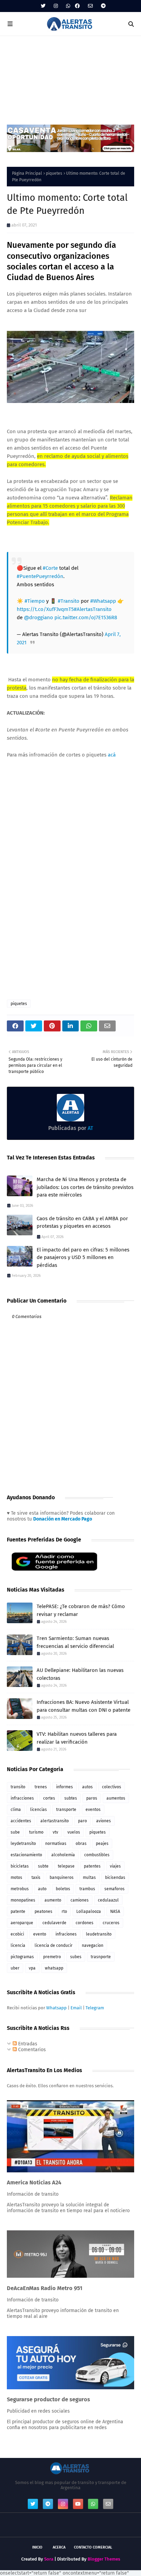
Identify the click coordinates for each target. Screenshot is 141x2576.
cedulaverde (54, 1923)
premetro (52, 1957)
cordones (85, 1923)
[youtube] (78, 2504)
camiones (80, 1900)
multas (89, 1878)
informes (65, 1787)
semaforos (114, 1889)
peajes (102, 1844)
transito (18, 1787)
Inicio (37, 2547)
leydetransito (23, 1844)
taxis (36, 1878)
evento (40, 1934)
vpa (32, 1968)
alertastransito (55, 1821)
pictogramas (22, 1957)
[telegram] (102, 6)
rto (64, 1911)
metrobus (20, 1889)
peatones (43, 1911)
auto (42, 1889)
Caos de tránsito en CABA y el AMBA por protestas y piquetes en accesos (82, 1222)
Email (76, 2008)
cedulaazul (108, 1900)
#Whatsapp (103, 601)
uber (15, 1968)
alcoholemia (63, 1855)
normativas (56, 1844)
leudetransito (99, 1934)
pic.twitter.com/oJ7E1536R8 (86, 617)
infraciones (66, 1934)
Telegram (95, 2008)
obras (81, 1844)
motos (16, 1878)
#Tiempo (35, 601)
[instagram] (56, 6)
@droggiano (39, 617)
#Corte (50, 568)
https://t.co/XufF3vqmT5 (45, 609)
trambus (87, 1889)
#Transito (69, 601)
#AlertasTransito (93, 609)
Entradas (27, 2044)
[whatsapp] (68, 6)
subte (43, 1866)
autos (87, 1787)
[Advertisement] (70, 77)
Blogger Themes (104, 2559)
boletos (63, 1889)
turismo (36, 1832)
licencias (39, 1810)
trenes (41, 1787)
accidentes (21, 1821)
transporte (66, 1810)
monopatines (23, 1900)
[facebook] (77, 6)
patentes (92, 1866)
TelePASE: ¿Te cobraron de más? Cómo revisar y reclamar (81, 1610)
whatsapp (54, 1968)
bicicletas (20, 1866)
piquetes (54, 173)
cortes (49, 1798)
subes (76, 1957)
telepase (66, 1866)
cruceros (111, 1923)
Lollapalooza (89, 1911)
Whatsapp (56, 2008)
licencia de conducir (54, 1945)
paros (92, 1798)
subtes (71, 1798)
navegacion (93, 1945)
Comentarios (31, 2050)
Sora (49, 2559)
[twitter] (43, 6)
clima (16, 1810)
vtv (55, 1832)
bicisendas (115, 1878)
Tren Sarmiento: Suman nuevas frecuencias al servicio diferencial (75, 1642)
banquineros (62, 1878)
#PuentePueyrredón (40, 576)
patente (18, 1911)
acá (112, 755)
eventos (93, 1810)
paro (82, 1821)
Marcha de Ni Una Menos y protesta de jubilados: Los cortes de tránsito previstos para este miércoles (85, 1187)
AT (90, 1128)
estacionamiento (26, 1855)
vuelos (74, 1832)
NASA (115, 1911)
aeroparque (22, 1923)
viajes (115, 1866)
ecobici (17, 1934)
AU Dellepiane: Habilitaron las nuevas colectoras (80, 1674)
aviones (104, 1821)
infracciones (22, 1798)
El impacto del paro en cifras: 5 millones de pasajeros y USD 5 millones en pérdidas (83, 1257)
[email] (90, 6)
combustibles (97, 1855)
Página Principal (27, 173)
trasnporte (101, 1957)
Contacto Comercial (93, 2547)
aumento (53, 1900)
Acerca (59, 2547)
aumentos (116, 1798)
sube (15, 1832)
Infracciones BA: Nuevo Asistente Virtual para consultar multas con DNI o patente (84, 1706)
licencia (18, 1945)
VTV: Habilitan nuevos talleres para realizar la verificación (77, 1738)
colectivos (112, 1787)
